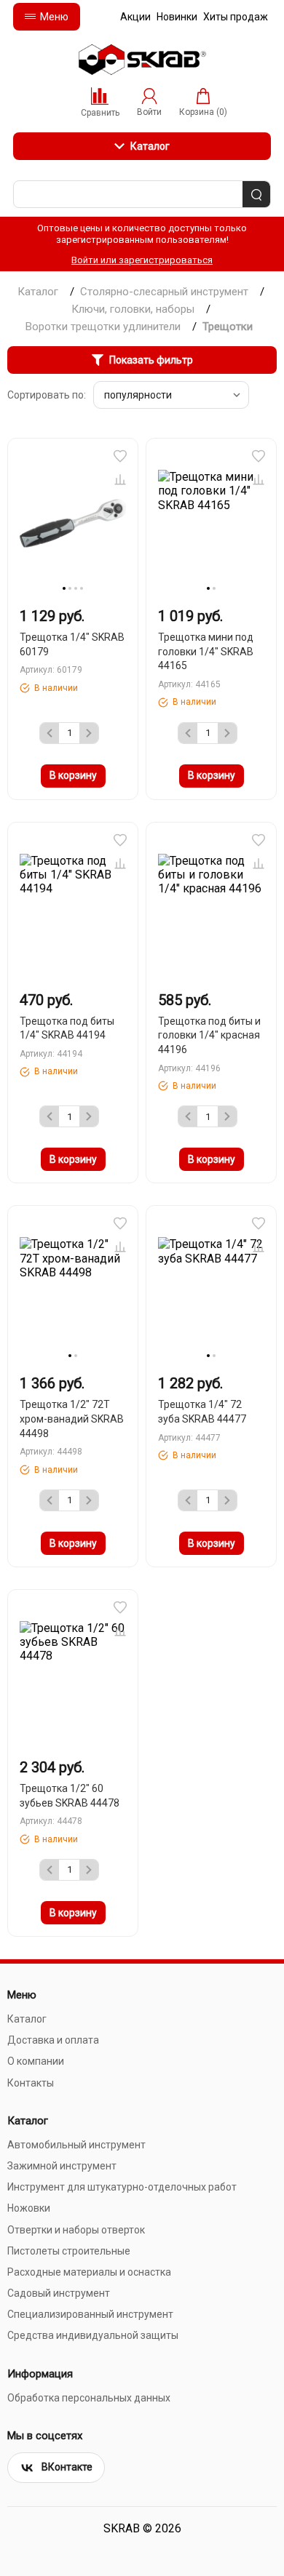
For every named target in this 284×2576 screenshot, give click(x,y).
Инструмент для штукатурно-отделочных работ (122, 2187)
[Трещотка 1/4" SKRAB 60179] (73, 523)
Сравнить (120, 479)
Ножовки (29, 2208)
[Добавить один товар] (89, 733)
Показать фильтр (151, 360)
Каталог (150, 146)
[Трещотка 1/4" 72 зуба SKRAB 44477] (211, 1290)
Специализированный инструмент (90, 2314)
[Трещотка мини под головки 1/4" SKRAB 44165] (211, 523)
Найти (256, 195)
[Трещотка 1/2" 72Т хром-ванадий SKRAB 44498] (73, 1290)
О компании (36, 2061)
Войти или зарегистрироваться (142, 260)
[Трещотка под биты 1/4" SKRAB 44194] (73, 907)
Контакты (31, 2083)
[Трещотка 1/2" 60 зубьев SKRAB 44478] (73, 1674)
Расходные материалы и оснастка (89, 2272)
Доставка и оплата (53, 2040)
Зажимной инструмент (62, 2166)
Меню (54, 17)
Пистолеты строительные (69, 2251)
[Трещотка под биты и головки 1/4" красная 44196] (211, 907)
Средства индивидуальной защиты (93, 2335)
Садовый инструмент (59, 2293)
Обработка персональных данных (89, 2398)
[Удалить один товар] (50, 733)
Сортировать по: (47, 395)
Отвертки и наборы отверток (76, 2230)
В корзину (73, 775)
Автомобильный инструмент (76, 2145)
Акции (135, 17)
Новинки (177, 17)
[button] (120, 456)
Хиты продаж (236, 17)
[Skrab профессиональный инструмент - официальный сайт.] (142, 60)
